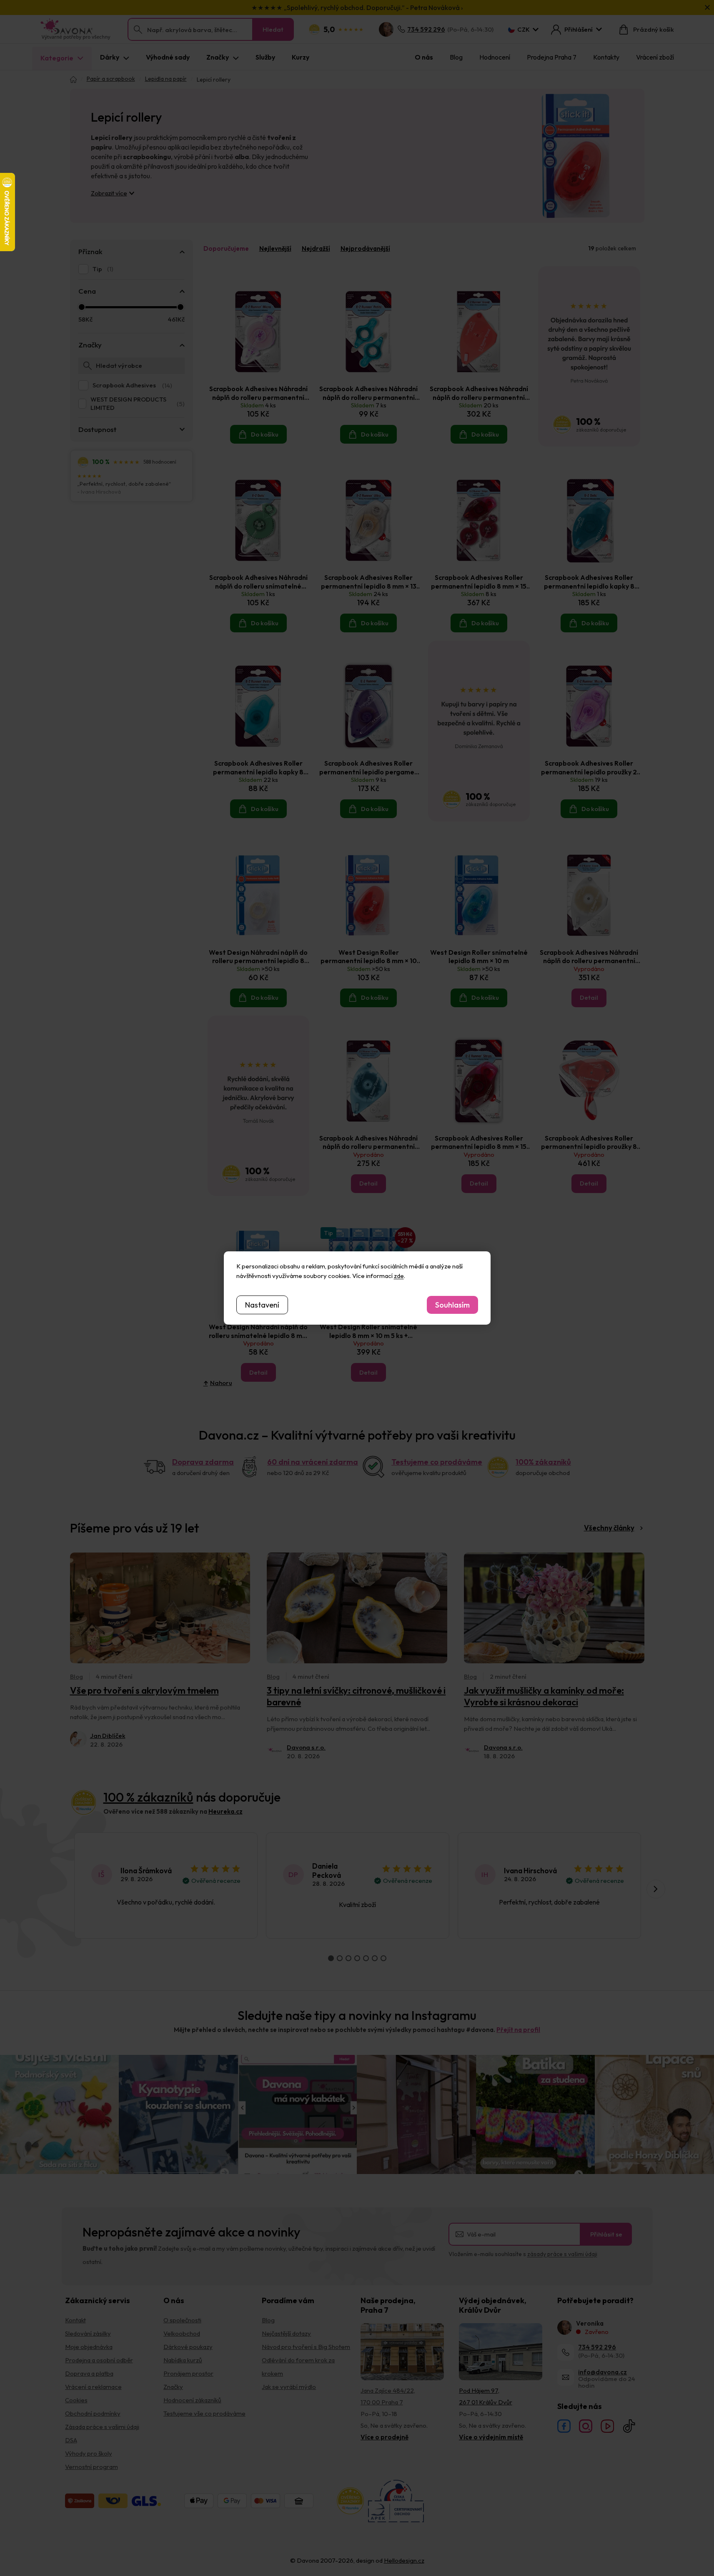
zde (399, 1276)
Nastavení (262, 1305)
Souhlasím (452, 1305)
